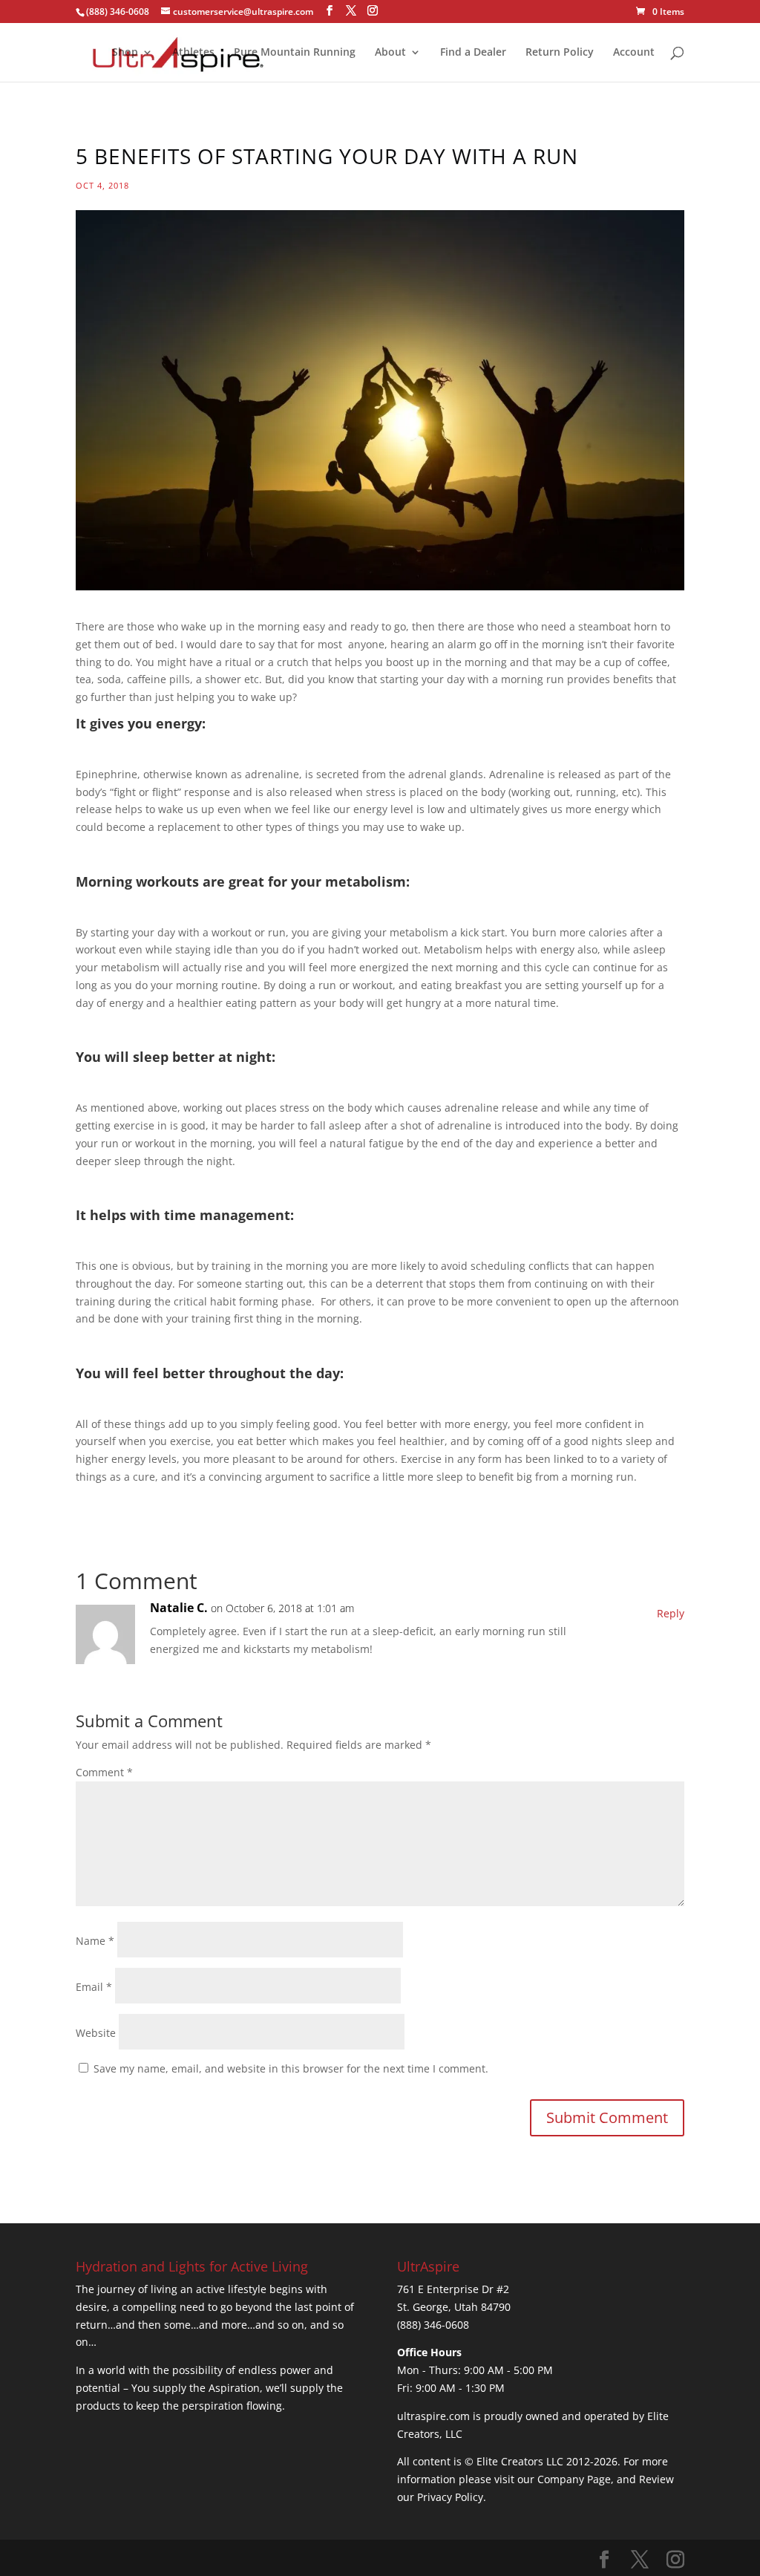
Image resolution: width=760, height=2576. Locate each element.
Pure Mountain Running (295, 53)
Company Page (574, 2479)
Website (96, 2033)
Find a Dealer (473, 53)
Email (94, 1987)
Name (95, 1941)
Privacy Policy (450, 2497)
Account (634, 53)
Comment (104, 1772)
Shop (125, 53)
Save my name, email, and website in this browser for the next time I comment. (291, 2068)
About (390, 53)
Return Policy (560, 53)
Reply (671, 1613)
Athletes (193, 53)
